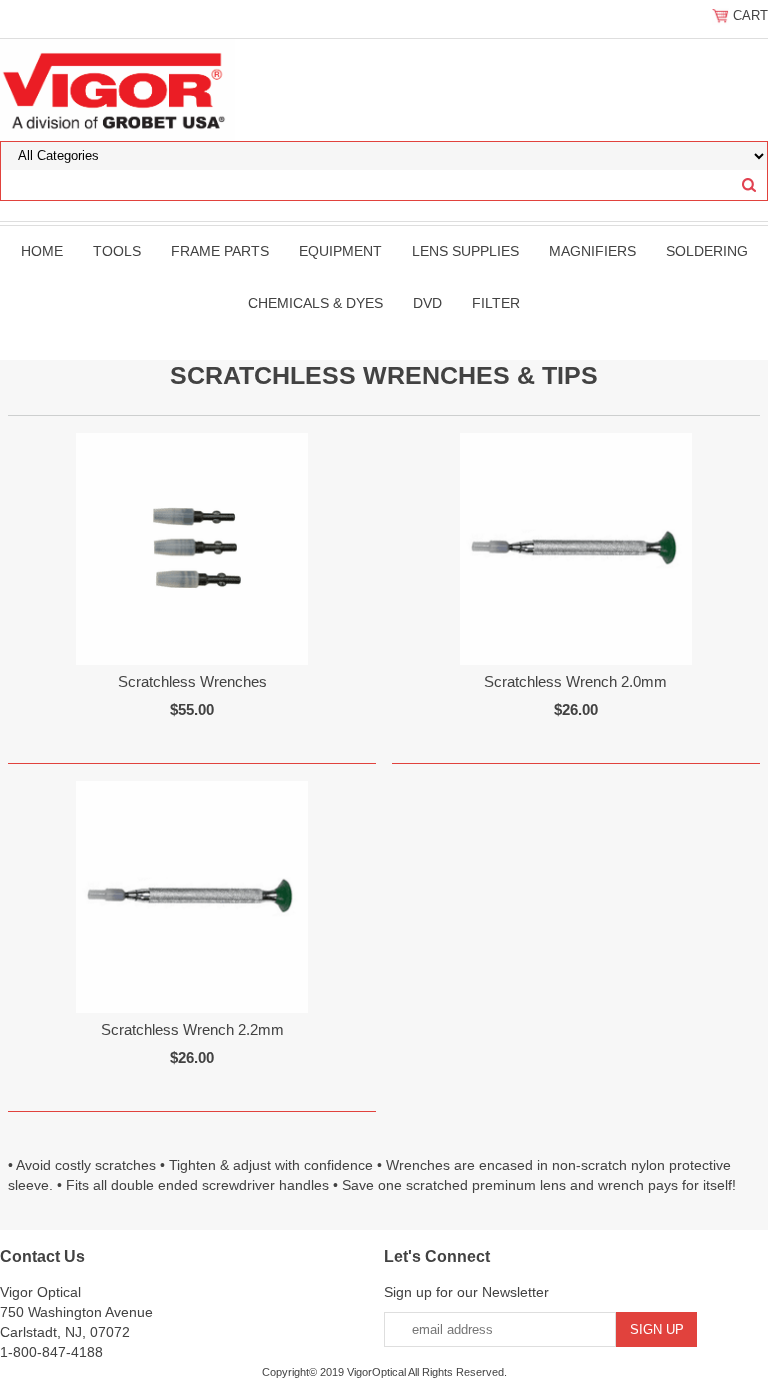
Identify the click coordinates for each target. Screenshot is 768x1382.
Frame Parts (220, 251)
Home (42, 251)
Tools (117, 251)
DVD (427, 303)
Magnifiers (592, 251)
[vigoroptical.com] (117, 89)
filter (496, 303)
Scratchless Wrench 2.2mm (192, 1029)
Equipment (340, 251)
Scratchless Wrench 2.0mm (575, 681)
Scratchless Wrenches (192, 681)
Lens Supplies (465, 251)
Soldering (707, 251)
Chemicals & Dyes (315, 303)
